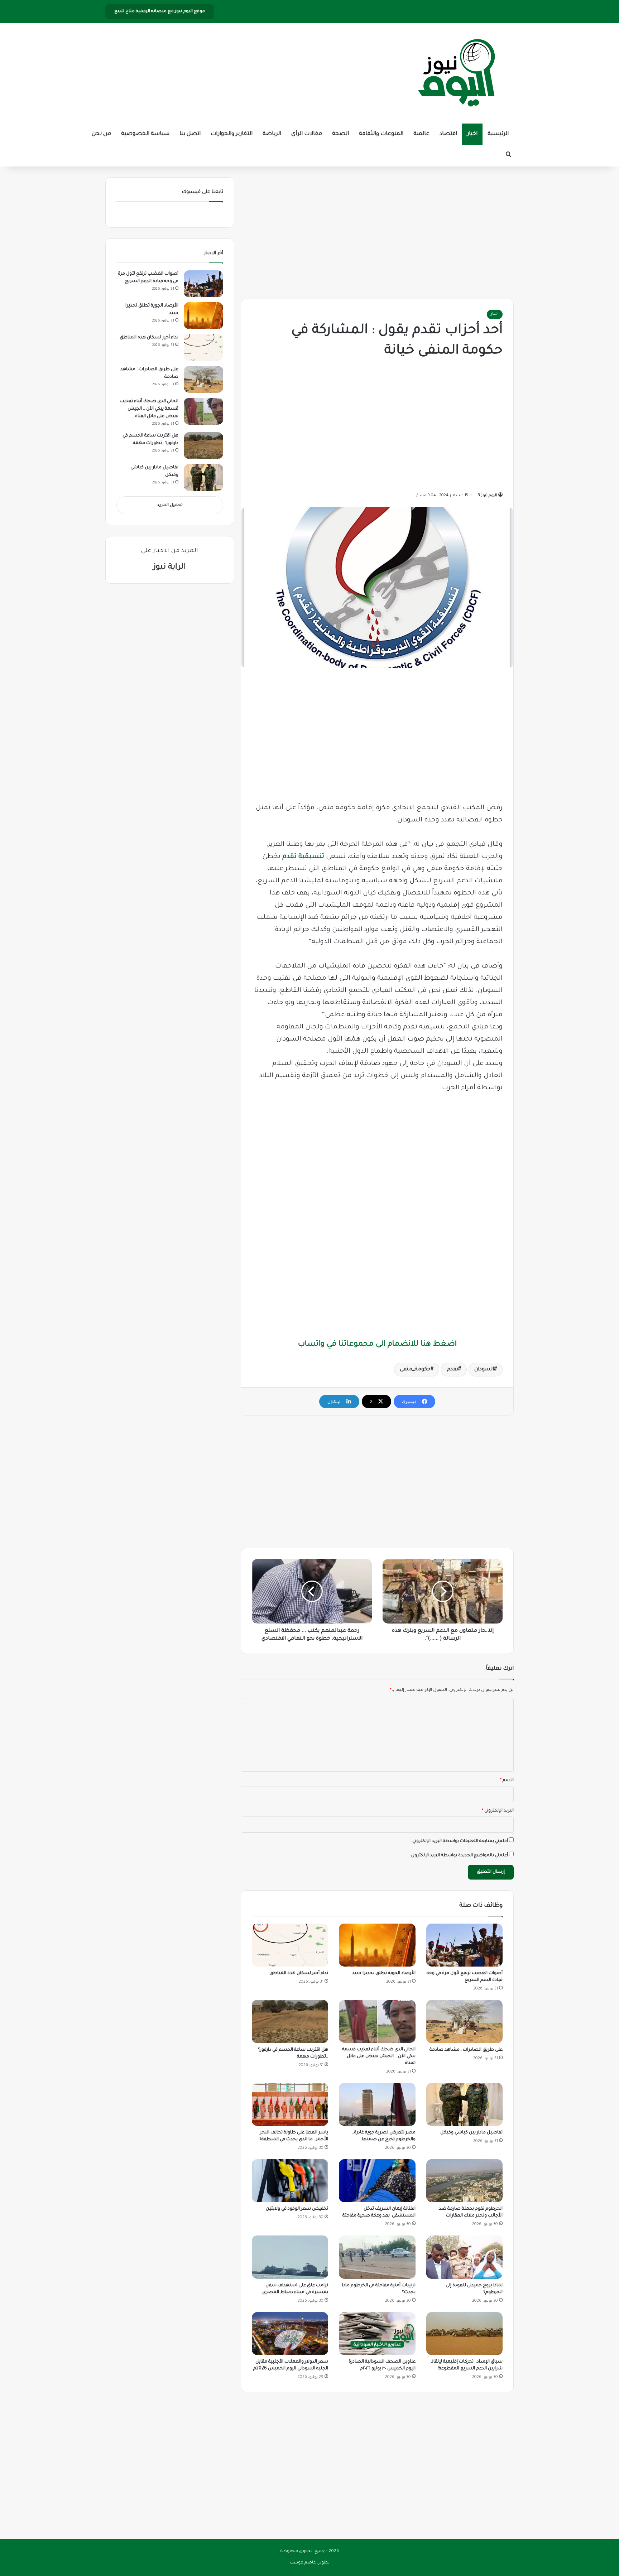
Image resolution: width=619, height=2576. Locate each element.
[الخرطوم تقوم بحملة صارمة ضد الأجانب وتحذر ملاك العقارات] (464, 2181)
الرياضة (272, 134)
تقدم (452, 1370)
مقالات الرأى (307, 134)
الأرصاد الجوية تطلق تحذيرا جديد (384, 1973)
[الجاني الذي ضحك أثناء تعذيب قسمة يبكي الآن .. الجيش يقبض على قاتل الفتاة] (377, 2021)
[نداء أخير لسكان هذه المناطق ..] (290, 1945)
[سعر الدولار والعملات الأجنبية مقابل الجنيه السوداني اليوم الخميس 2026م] (290, 2334)
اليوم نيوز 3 (488, 496)
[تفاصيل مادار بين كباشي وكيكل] (464, 2104)
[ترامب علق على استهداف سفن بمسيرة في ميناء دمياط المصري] (290, 2257)
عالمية (421, 134)
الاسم (507, 1781)
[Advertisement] (377, 231)
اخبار (472, 134)
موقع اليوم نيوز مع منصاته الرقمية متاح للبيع (160, 11)
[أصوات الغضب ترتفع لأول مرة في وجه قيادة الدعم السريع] (464, 1945)
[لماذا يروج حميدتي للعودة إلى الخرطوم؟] (464, 2257)
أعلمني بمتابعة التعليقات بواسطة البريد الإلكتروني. (460, 1841)
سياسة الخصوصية (145, 134)
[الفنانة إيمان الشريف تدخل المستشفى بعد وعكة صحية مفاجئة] (377, 2181)
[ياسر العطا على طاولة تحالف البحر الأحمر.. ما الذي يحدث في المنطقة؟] (290, 2104)
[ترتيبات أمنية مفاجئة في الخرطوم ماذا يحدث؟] (377, 2257)
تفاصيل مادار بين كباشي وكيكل (471, 2133)
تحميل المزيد (170, 505)
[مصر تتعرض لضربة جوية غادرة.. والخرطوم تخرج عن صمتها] (377, 2104)
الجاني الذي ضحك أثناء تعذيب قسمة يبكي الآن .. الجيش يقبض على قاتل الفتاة (379, 2056)
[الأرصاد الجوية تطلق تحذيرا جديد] (377, 1945)
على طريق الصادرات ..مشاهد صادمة (466, 2050)
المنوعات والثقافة (381, 134)
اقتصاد (448, 134)
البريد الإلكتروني (498, 1811)
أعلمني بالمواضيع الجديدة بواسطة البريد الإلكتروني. (459, 1856)
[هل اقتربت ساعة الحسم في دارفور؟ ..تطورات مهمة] (290, 2021)
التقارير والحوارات (232, 134)
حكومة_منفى (415, 1370)
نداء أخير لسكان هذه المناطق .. (297, 1973)
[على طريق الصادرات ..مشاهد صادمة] (464, 2021)
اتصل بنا (190, 134)
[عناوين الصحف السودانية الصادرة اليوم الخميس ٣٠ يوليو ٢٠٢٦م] (377, 2334)
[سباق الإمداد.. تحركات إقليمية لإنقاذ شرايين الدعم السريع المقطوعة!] (464, 2334)
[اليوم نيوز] (456, 73)
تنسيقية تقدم (303, 857)
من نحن (101, 134)
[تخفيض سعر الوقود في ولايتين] (290, 2181)
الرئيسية (498, 134)
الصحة (340, 134)
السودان (484, 1370)
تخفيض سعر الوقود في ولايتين (297, 2209)
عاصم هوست (303, 2563)
